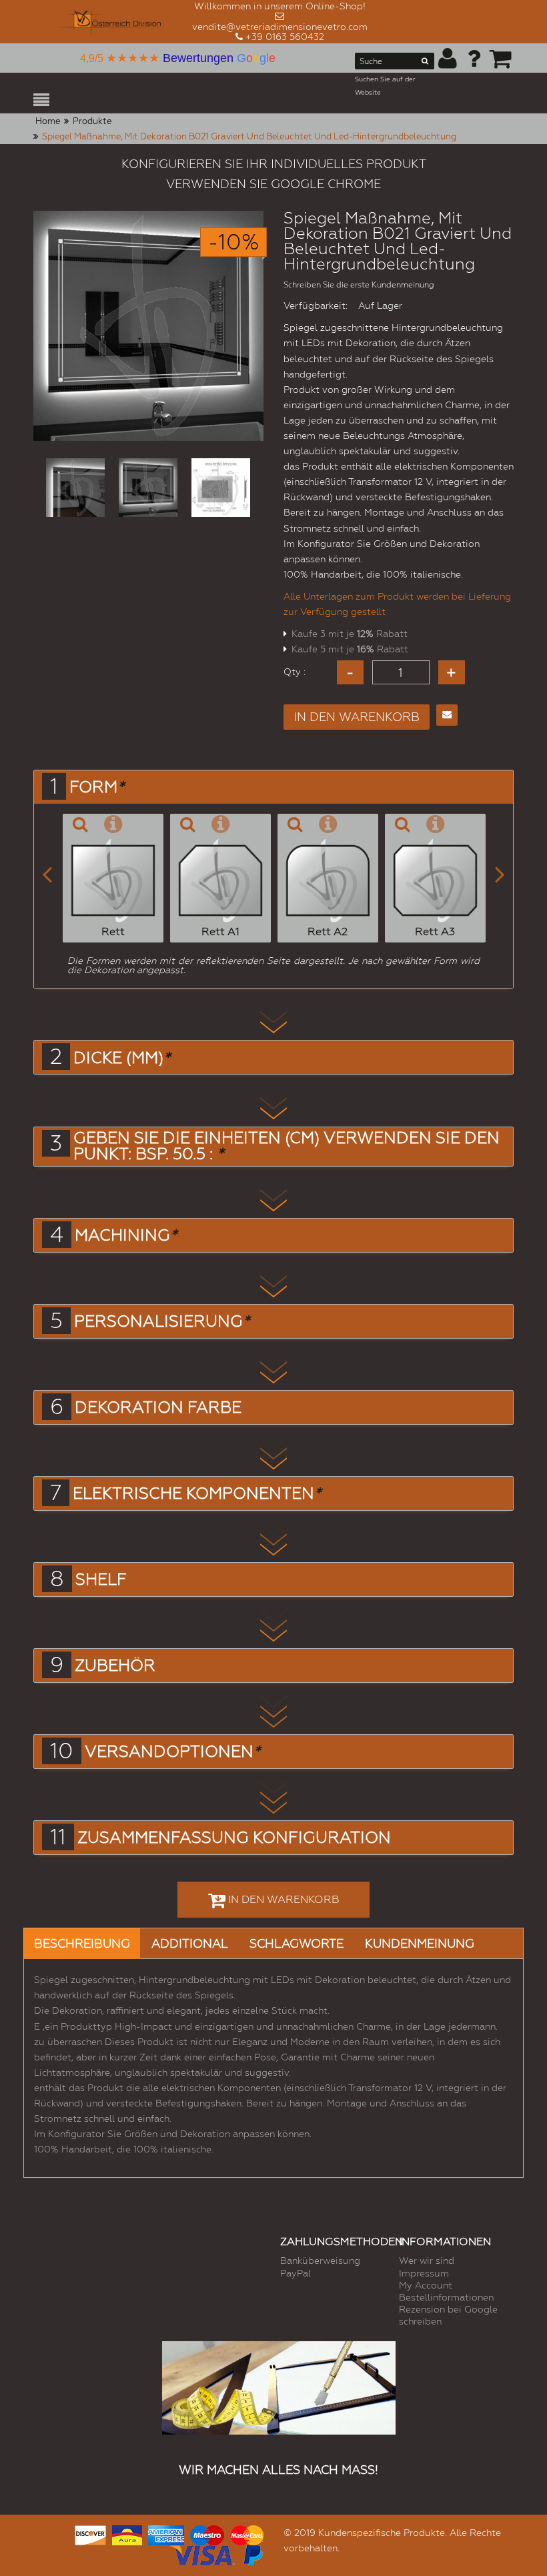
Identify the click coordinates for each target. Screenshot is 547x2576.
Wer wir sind (427, 2261)
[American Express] (166, 2533)
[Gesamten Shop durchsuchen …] (425, 63)
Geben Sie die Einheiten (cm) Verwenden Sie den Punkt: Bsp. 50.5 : (287, 1146)
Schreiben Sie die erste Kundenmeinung (359, 285)
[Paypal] (252, 2553)
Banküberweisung (320, 2261)
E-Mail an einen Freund (447, 715)
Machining (126, 1235)
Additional (190, 1943)
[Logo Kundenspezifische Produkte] (113, 22)
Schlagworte (297, 1943)
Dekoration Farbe (158, 1407)
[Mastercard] (247, 2533)
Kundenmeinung (420, 1943)
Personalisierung (162, 1321)
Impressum (424, 2273)
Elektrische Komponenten (197, 1493)
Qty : (295, 672)
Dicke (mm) (122, 1058)
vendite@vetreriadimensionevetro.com (280, 27)
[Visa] (202, 2553)
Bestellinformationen (446, 2297)
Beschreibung (82, 1943)
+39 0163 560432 (285, 37)
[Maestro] (207, 2533)
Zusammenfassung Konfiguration (234, 1838)
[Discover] (90, 2533)
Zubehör (115, 1666)
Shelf (101, 1579)
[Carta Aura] (127, 2533)
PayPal (296, 2273)
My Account (426, 2285)
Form (97, 787)
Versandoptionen (172, 1752)
